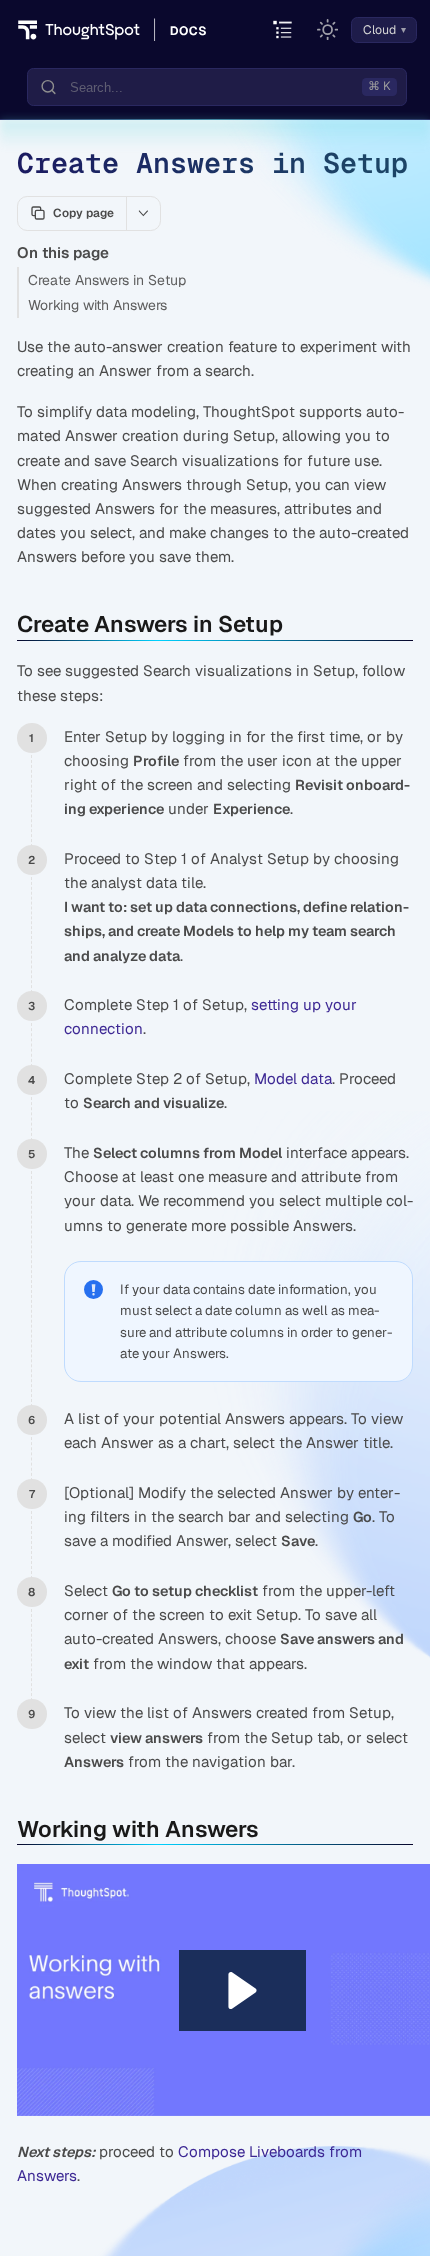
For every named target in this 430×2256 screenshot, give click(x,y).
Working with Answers (97, 305)
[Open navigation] (283, 30)
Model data (293, 1078)
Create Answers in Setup (107, 280)
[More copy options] (143, 213)
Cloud (379, 30)
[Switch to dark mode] (328, 30)
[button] (242, 1990)
